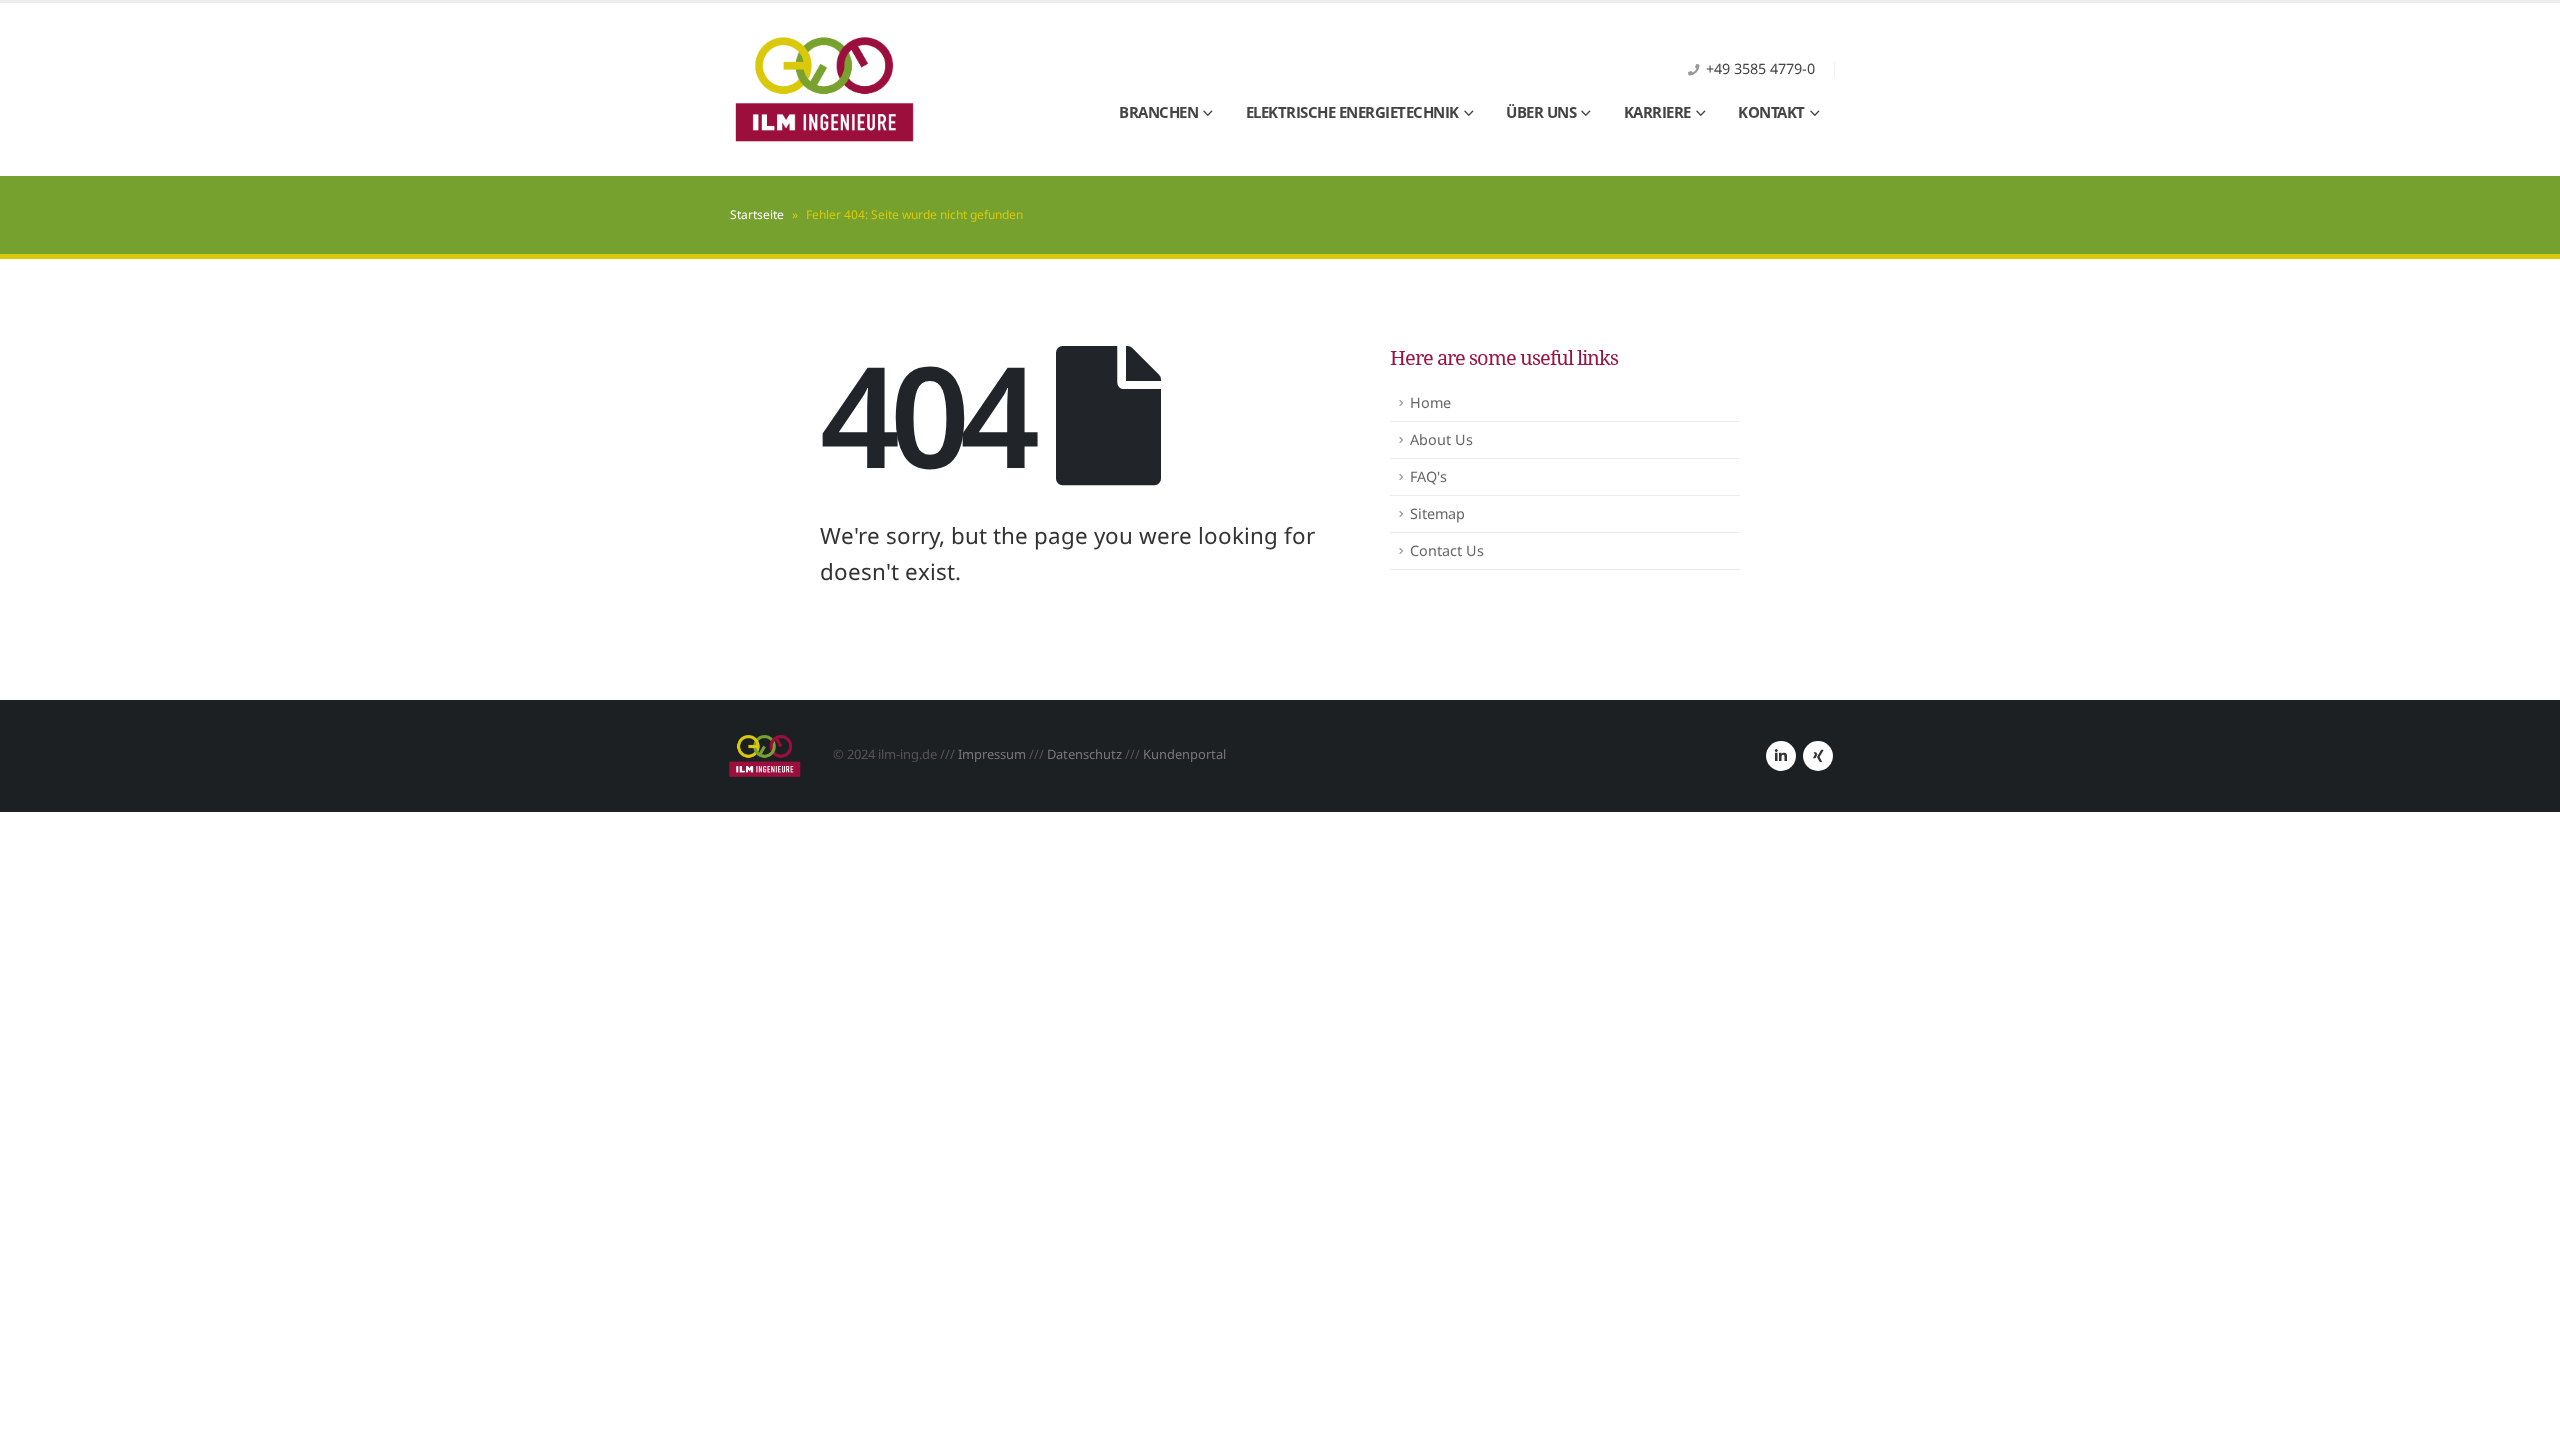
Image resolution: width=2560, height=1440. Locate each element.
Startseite (757, 214)
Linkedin (1781, 756)
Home (1430, 402)
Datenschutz (1084, 754)
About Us (1441, 439)
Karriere (1657, 112)
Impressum (992, 754)
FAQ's (1428, 476)
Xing (1818, 756)
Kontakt (1771, 112)
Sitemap (1437, 513)
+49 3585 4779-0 (1760, 68)
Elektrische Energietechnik (1352, 112)
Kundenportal (1184, 754)
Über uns (1541, 112)
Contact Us (1447, 550)
